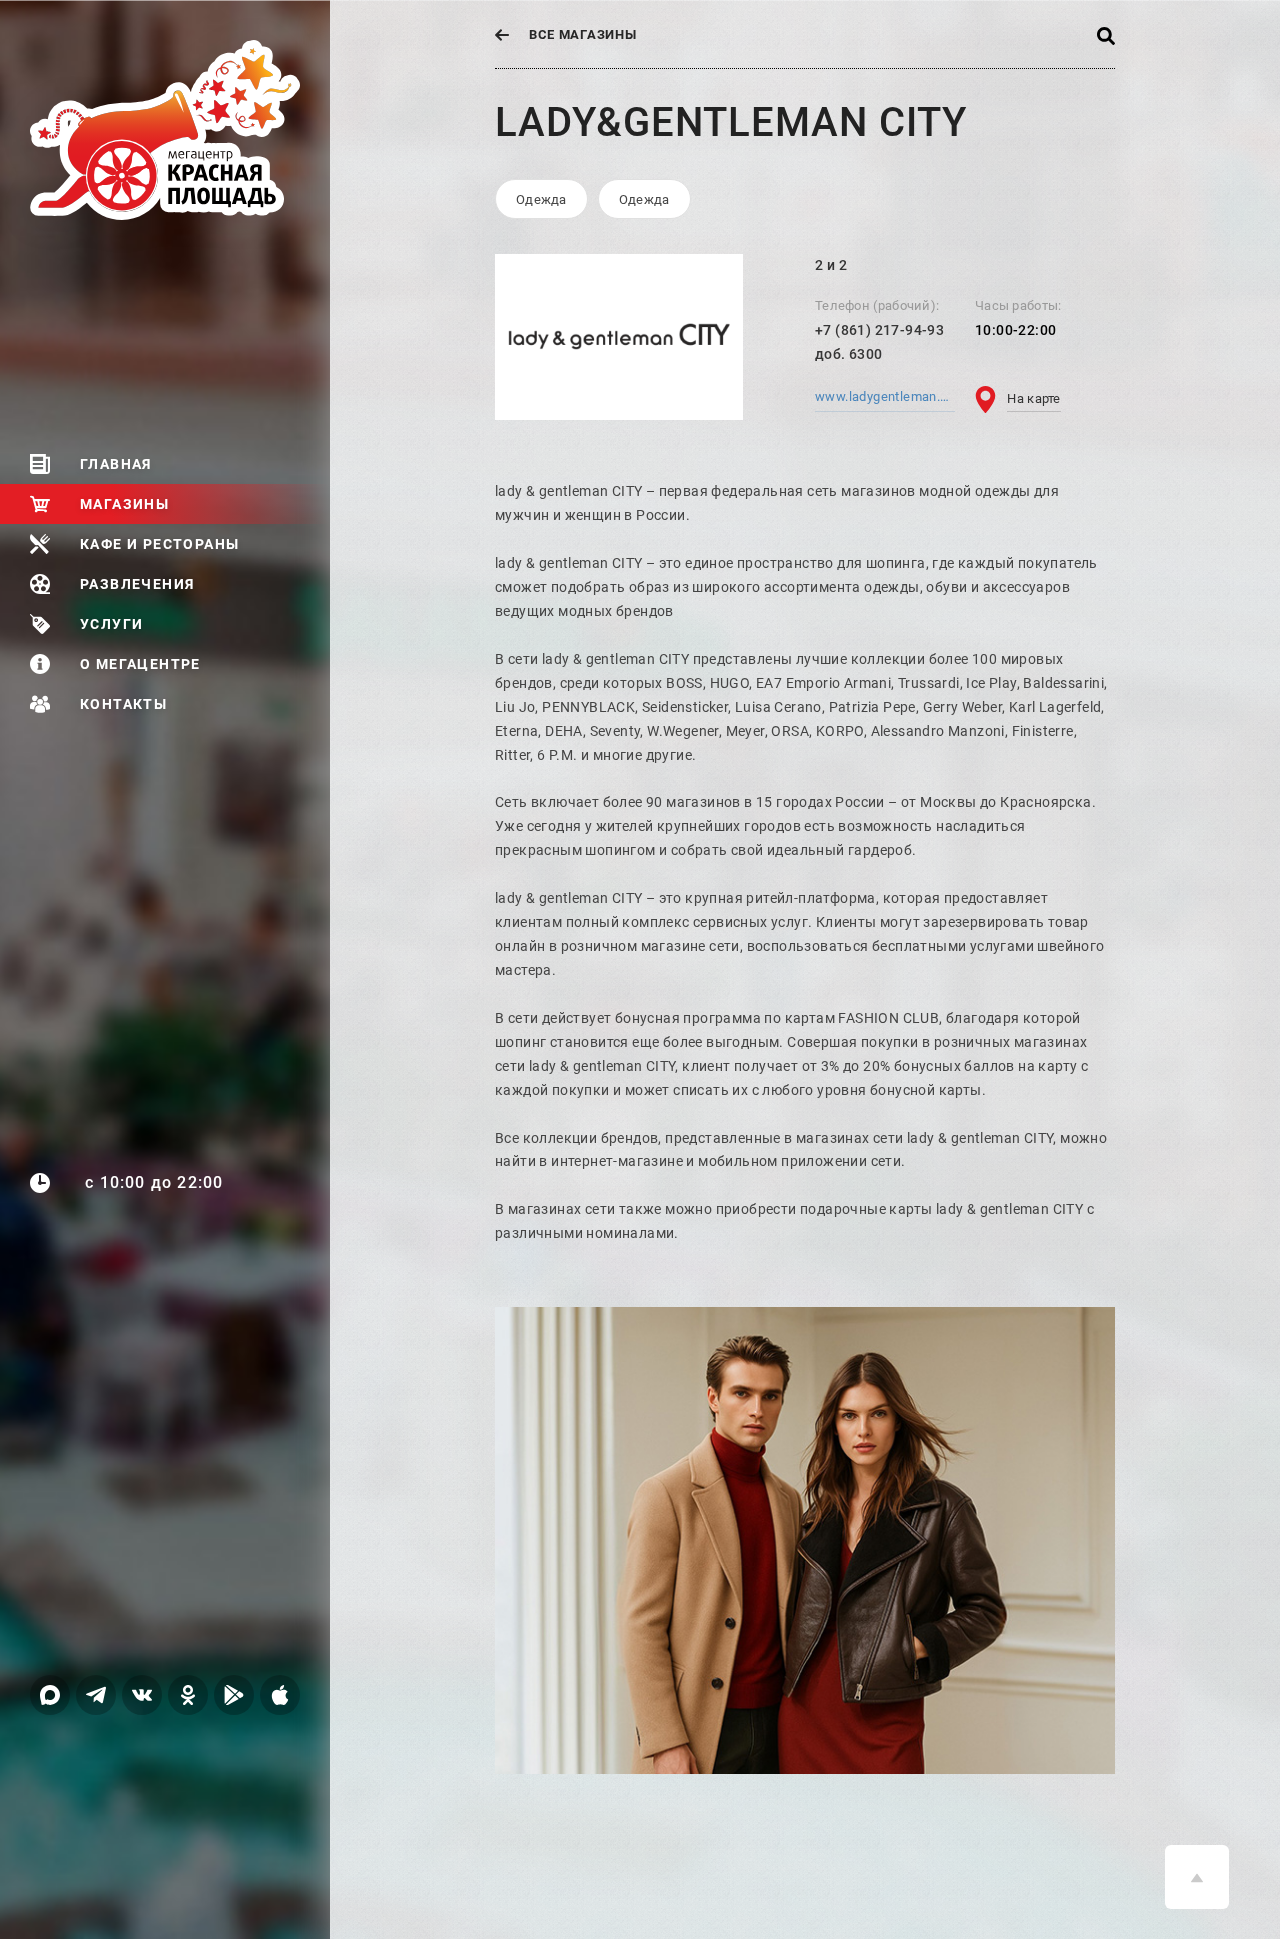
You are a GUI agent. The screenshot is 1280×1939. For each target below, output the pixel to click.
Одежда (541, 199)
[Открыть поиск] (1106, 34)
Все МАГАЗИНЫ (582, 34)
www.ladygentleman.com (885, 396)
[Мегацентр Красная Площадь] (180, 130)
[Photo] (805, 1540)
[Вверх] (1197, 1877)
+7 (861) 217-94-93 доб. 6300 (879, 342)
